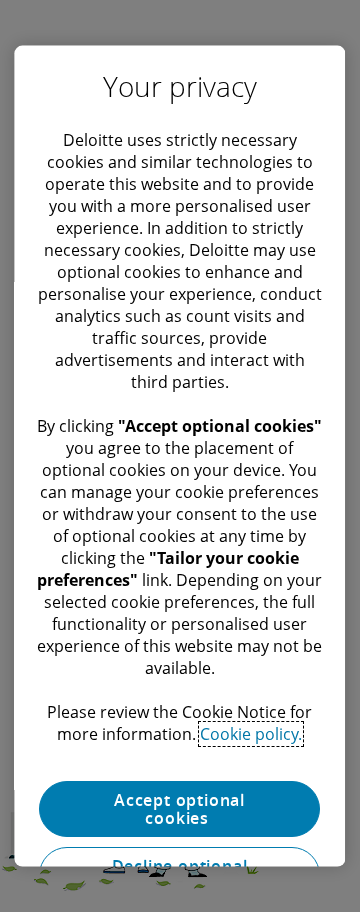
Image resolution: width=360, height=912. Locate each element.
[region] (179, 456)
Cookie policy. (252, 734)
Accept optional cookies (180, 809)
